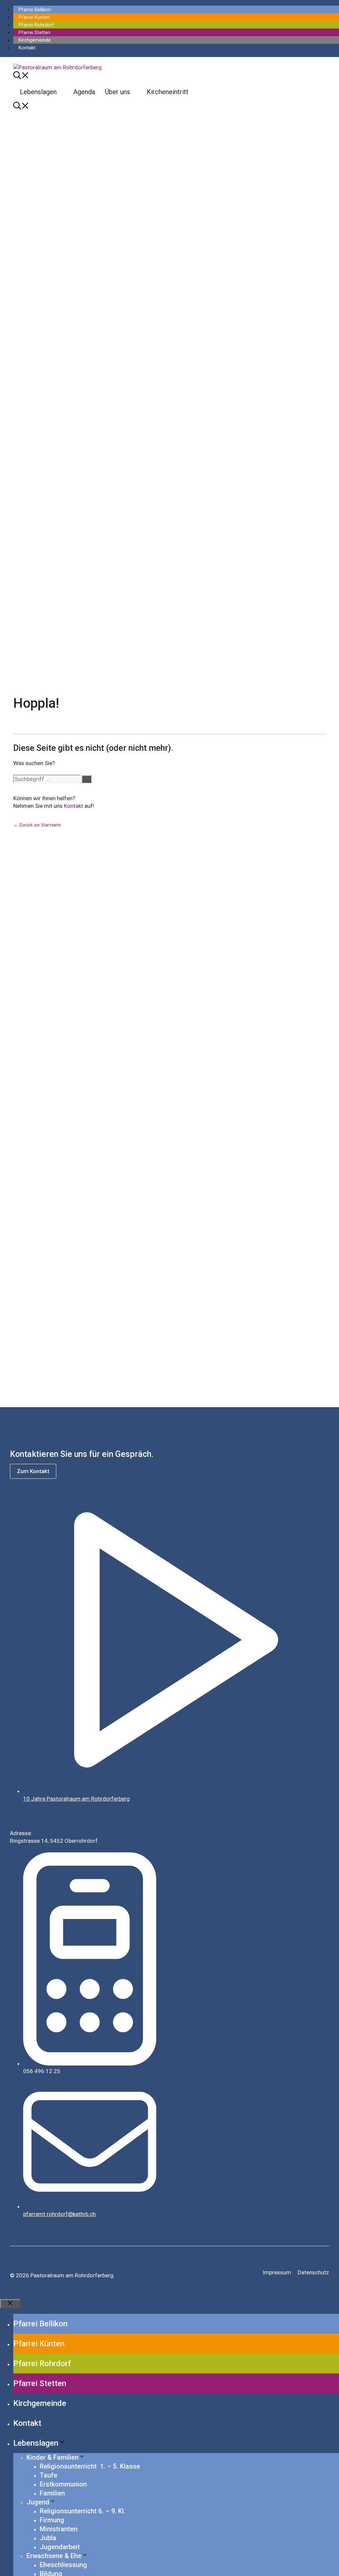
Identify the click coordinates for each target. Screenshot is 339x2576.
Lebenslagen (38, 92)
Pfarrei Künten (34, 17)
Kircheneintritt (168, 92)
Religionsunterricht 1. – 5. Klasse (90, 2466)
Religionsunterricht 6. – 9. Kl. (83, 2511)
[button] (21, 77)
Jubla (48, 2538)
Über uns (118, 92)
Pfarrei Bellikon (35, 10)
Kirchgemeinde (35, 40)
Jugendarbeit (60, 2547)
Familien (52, 2493)
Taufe (48, 2475)
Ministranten (59, 2529)
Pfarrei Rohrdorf (36, 25)
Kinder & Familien (52, 2457)
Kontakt (27, 48)
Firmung (52, 2520)
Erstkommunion (63, 2484)
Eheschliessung (63, 2565)
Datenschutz (313, 2272)
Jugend (38, 2502)
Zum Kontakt (33, 1471)
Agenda (84, 92)
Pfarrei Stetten (34, 32)
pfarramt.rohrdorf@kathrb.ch (59, 2214)
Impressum (277, 2272)
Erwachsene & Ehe (54, 2556)
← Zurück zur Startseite (37, 825)
